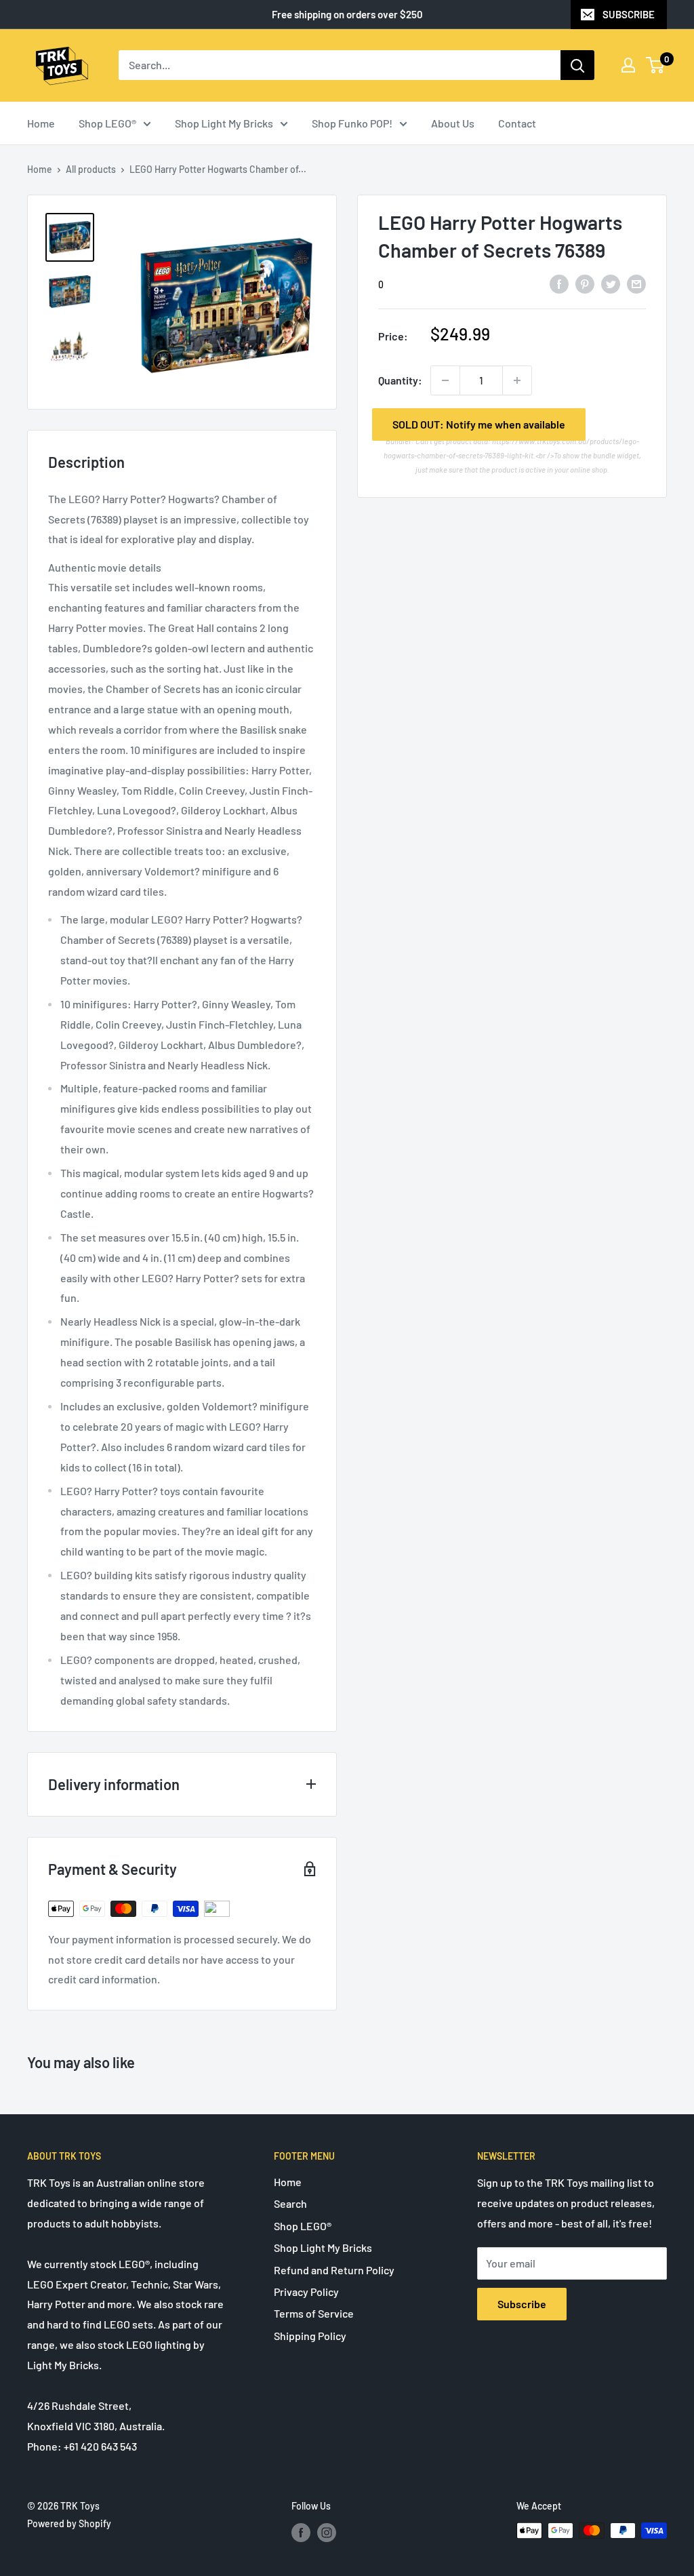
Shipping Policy (310, 2336)
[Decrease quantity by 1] (445, 380)
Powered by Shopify (69, 2523)
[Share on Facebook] (559, 283)
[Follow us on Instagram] (327, 2532)
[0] (656, 65)
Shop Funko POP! (352, 123)
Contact (517, 123)
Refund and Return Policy (334, 2270)
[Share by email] (636, 283)
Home (41, 123)
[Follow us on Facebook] (301, 2532)
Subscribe (522, 2304)
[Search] (577, 65)
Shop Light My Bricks (224, 123)
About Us (453, 123)
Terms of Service (314, 2313)
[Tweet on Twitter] (611, 283)
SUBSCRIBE (629, 14)
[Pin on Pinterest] (585, 283)
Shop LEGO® (107, 123)
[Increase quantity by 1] (517, 380)
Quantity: (400, 380)
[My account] (628, 65)
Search (290, 2203)
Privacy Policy (306, 2292)
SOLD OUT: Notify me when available (479, 424)
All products (91, 169)
